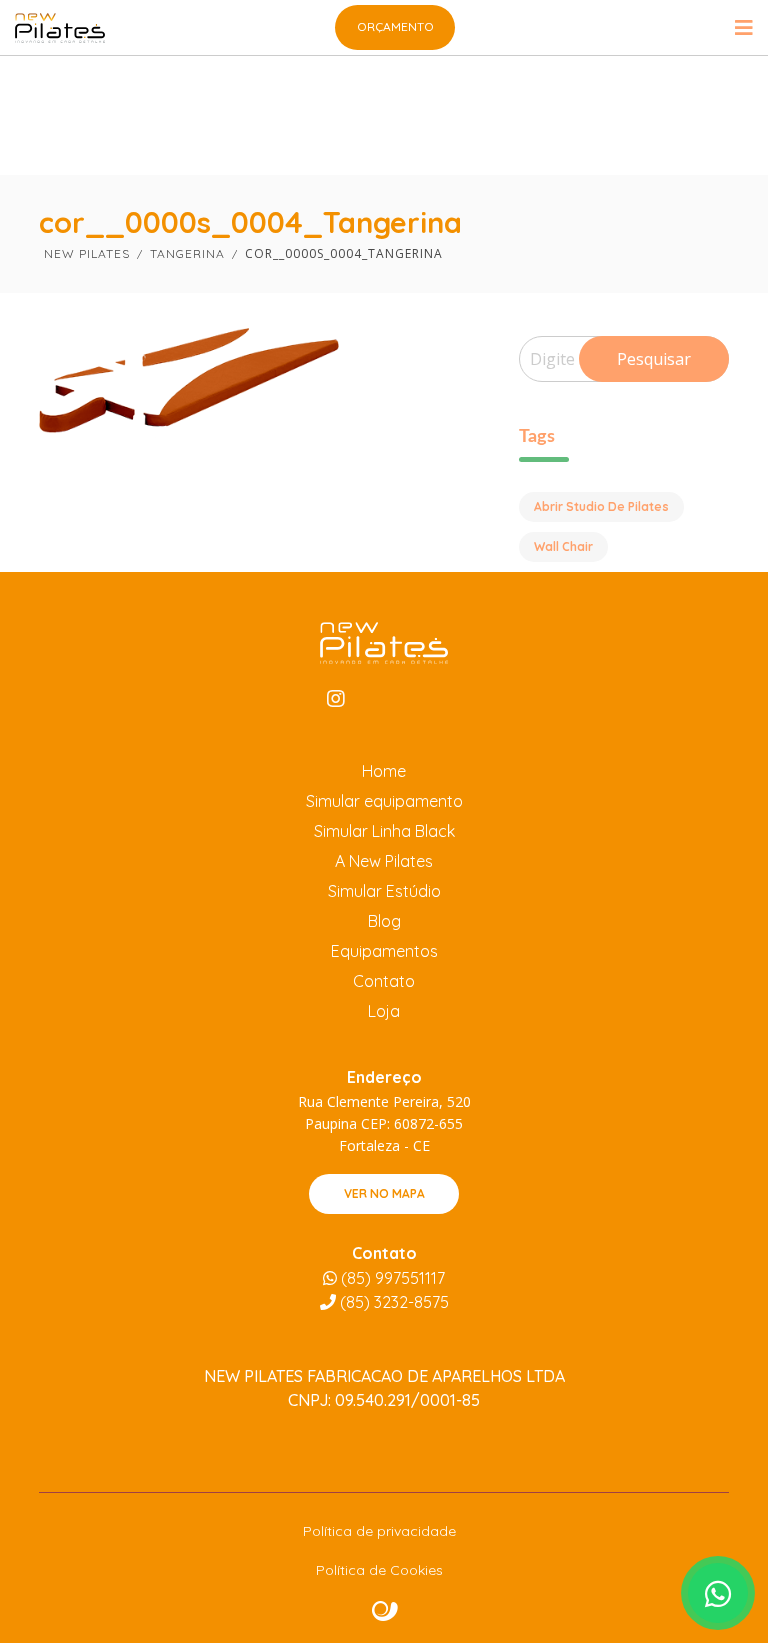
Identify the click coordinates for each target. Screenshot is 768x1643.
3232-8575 (394, 1302)
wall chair (563, 546)
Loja (384, 1011)
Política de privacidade (379, 1531)
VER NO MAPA (384, 1193)
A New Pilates (384, 861)
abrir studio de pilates (601, 506)
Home (384, 771)
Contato (384, 981)
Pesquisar (654, 359)
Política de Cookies (379, 1570)
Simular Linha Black (384, 831)
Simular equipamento (384, 801)
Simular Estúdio (384, 891)
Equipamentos (384, 951)
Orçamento (395, 26)
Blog (384, 921)
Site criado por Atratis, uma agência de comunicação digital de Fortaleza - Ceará (385, 1612)
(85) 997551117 (391, 1278)
